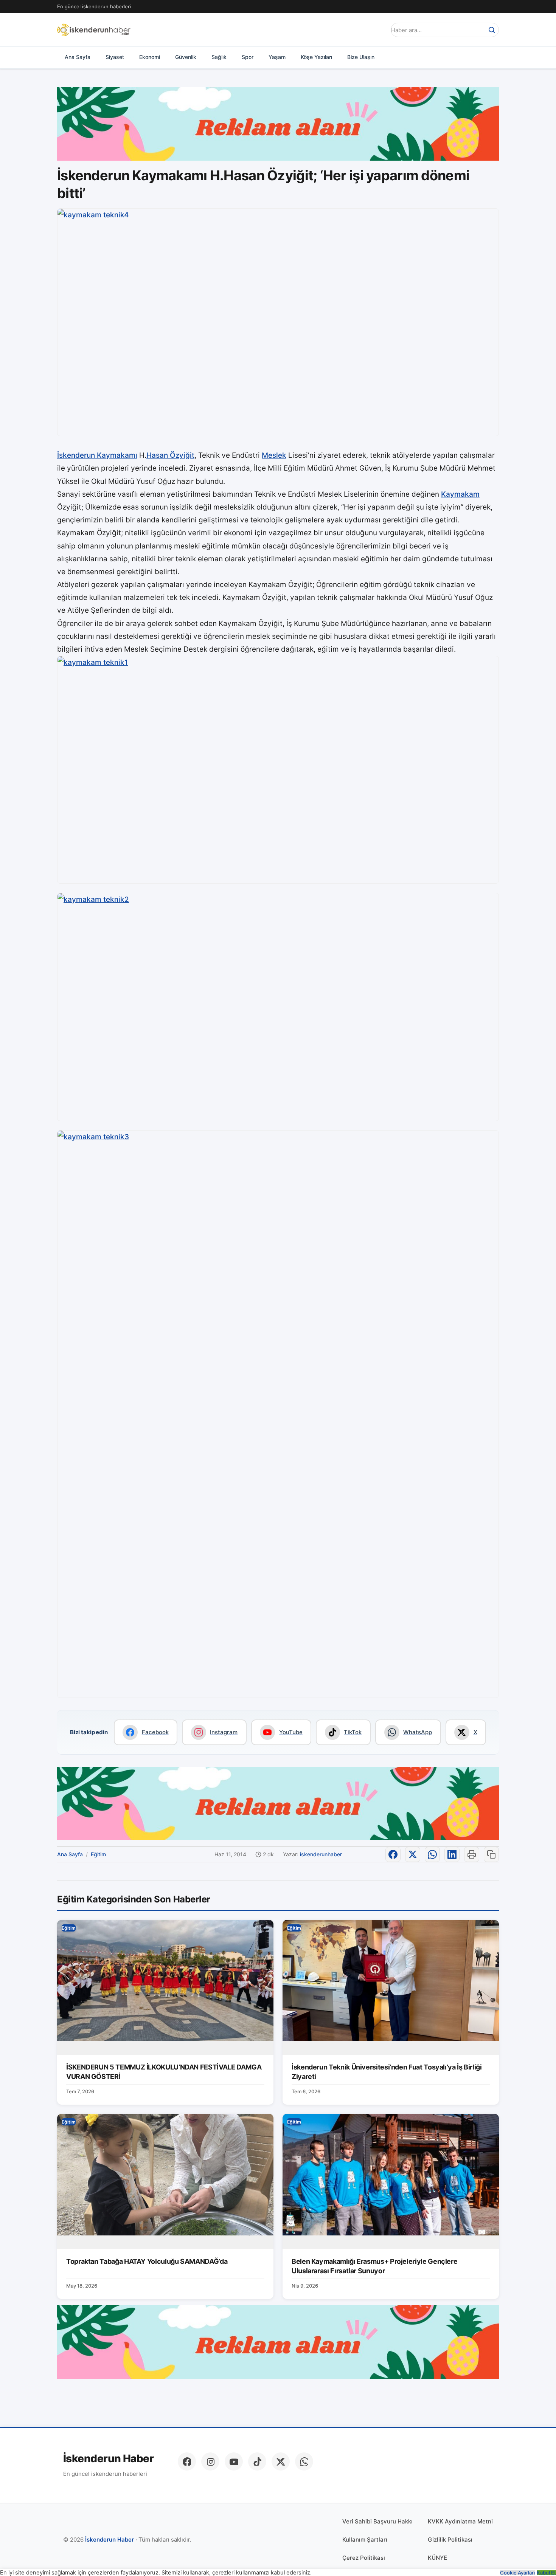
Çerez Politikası (364, 2558)
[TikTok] (257, 2461)
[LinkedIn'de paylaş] (452, 1854)
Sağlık (219, 57)
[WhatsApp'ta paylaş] (432, 1854)
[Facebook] (187, 2461)
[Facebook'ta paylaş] (393, 1854)
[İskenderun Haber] (94, 30)
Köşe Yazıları (316, 57)
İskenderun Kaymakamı (97, 455)
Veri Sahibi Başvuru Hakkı (377, 2521)
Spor (248, 57)
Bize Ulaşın (361, 57)
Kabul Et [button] (546, 2573)
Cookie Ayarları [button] (517, 2573)
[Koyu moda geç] (378, 30)
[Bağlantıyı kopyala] (491, 1854)
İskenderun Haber (108, 2459)
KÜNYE (437, 2558)
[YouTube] (234, 2461)
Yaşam (277, 57)
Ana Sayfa (78, 57)
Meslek (274, 455)
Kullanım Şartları (365, 2540)
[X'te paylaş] (413, 1854)
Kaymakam (460, 494)
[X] (281, 2461)
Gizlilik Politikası (450, 2540)
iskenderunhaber (321, 1854)
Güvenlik (186, 57)
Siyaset (115, 57)
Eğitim (98, 1854)
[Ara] (492, 30)
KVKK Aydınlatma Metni (460, 2521)
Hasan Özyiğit (170, 455)
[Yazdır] (472, 1854)
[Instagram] (210, 2461)
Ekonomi (150, 57)
